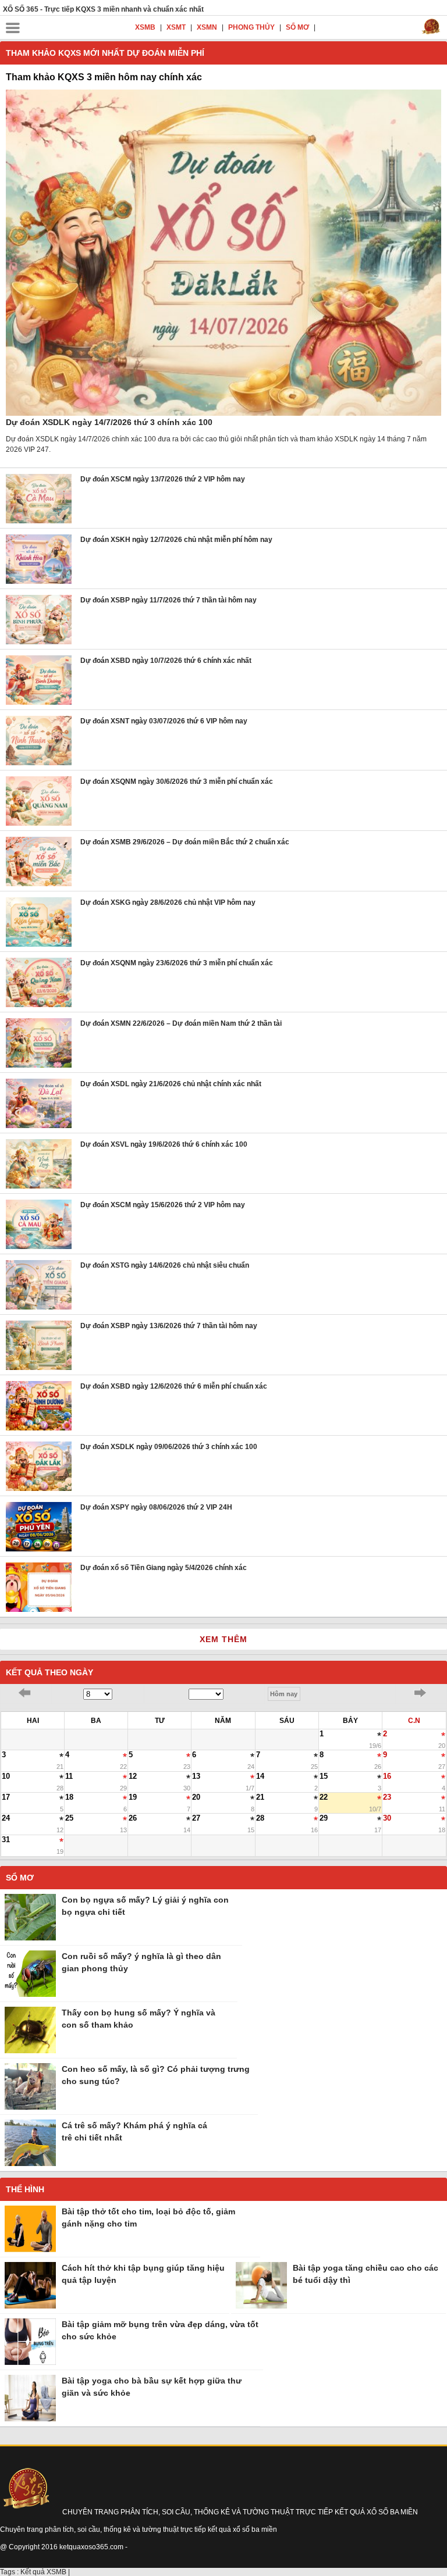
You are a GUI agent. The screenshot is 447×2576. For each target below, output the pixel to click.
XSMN (208, 27)
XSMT (177, 27)
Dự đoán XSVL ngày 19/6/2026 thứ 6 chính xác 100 (164, 1144)
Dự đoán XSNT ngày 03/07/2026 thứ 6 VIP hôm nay (164, 721)
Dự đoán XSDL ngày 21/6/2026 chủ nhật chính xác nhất (171, 1084)
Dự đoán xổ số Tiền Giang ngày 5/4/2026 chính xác (164, 1568)
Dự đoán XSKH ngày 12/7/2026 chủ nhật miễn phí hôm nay (176, 540)
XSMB (146, 27)
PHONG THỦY (252, 27)
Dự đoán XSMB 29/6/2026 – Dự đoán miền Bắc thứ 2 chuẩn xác (185, 842)
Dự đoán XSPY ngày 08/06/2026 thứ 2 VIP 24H (156, 1507)
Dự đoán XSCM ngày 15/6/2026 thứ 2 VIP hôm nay (163, 1205)
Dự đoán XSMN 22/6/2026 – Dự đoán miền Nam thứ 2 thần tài (181, 1023)
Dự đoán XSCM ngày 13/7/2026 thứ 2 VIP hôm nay (163, 479)
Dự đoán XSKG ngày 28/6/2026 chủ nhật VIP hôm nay (168, 902)
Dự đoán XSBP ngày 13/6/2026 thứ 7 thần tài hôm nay (169, 1326)
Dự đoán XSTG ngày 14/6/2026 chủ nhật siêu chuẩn (165, 1265)
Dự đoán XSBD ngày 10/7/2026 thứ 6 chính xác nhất (166, 661)
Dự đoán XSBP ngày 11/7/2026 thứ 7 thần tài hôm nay (168, 600)
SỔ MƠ (298, 27)
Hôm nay (284, 1694)
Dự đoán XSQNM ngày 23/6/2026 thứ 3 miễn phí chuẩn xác (177, 963)
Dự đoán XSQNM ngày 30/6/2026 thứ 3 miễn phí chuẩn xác (177, 782)
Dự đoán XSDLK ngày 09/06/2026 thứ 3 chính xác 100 (169, 1447)
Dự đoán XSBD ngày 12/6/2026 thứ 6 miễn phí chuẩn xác (174, 1386)
